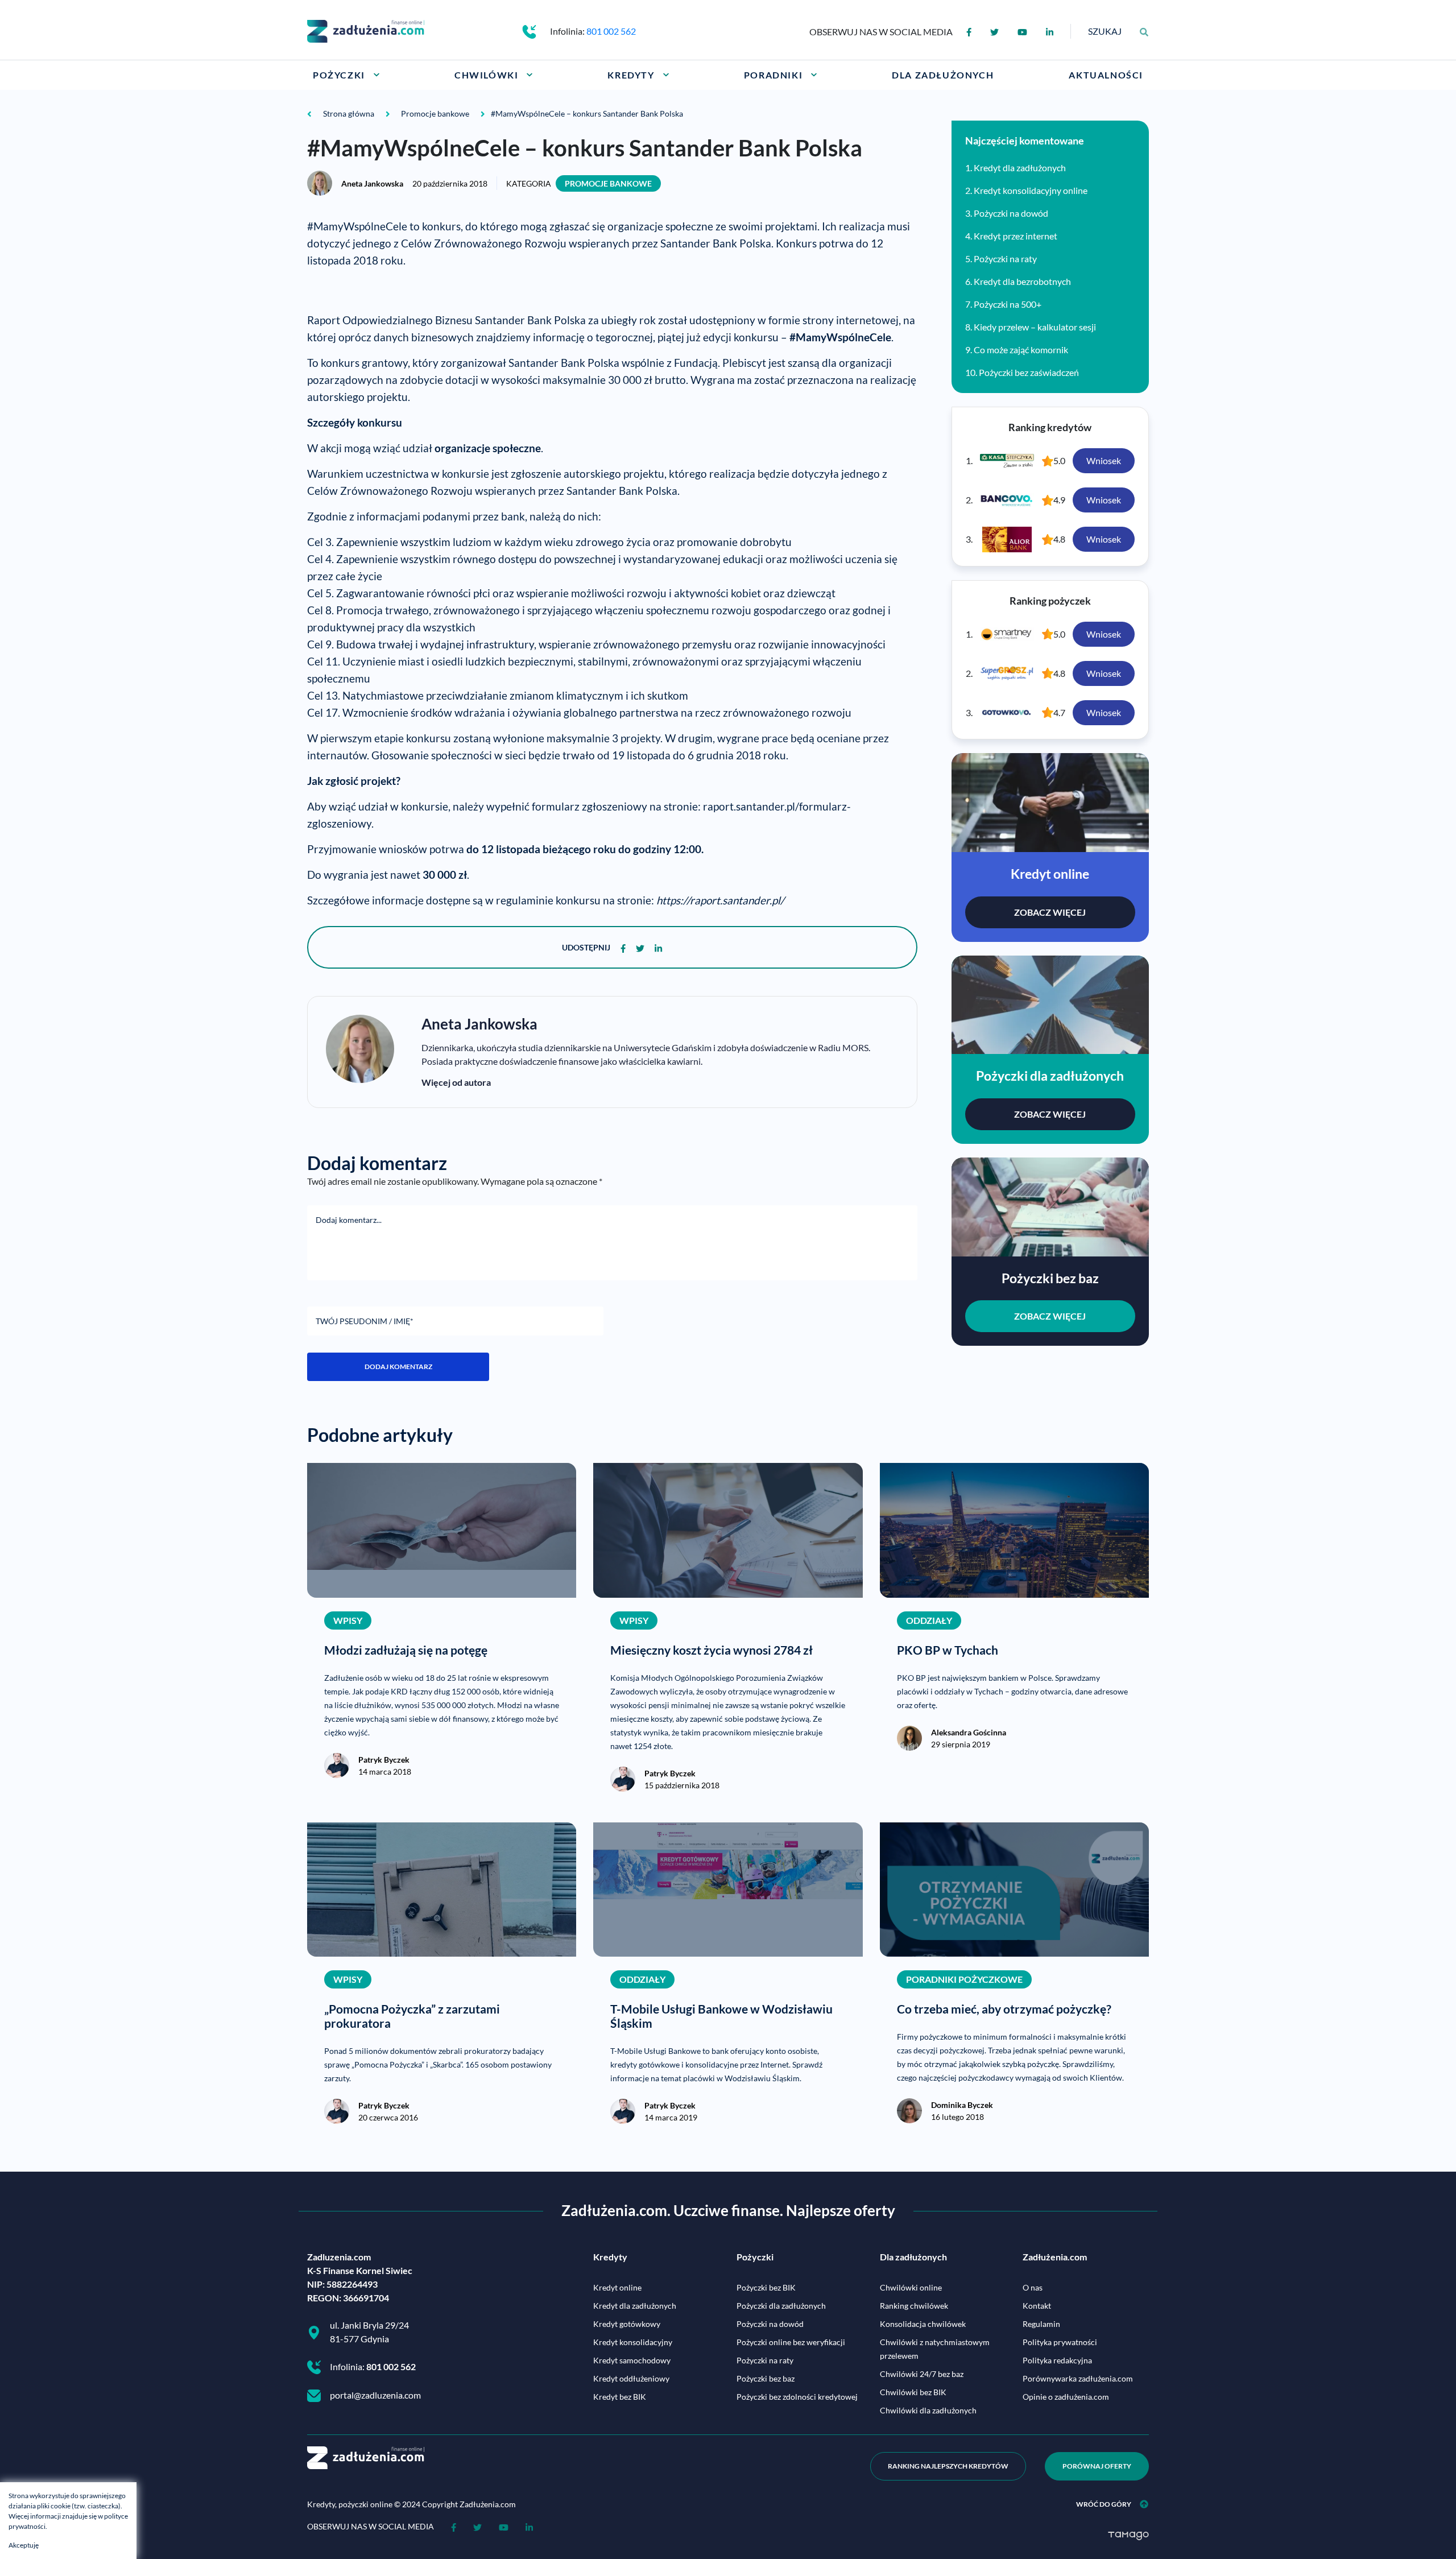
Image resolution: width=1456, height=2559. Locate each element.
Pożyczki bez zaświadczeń (1029, 372)
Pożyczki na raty (1005, 259)
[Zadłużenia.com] (366, 30)
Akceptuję (24, 2545)
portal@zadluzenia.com (375, 2395)
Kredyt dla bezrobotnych (1022, 281)
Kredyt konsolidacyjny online (1031, 190)
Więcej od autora (456, 1082)
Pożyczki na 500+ (1008, 304)
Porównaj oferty (1097, 2466)
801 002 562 (611, 31)
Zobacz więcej (1050, 912)
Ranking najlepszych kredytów (948, 2466)
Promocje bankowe (608, 183)
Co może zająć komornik (1021, 350)
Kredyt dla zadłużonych (1020, 168)
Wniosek (1104, 460)
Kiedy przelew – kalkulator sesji (1035, 327)
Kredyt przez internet (1016, 236)
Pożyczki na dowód (1011, 213)
